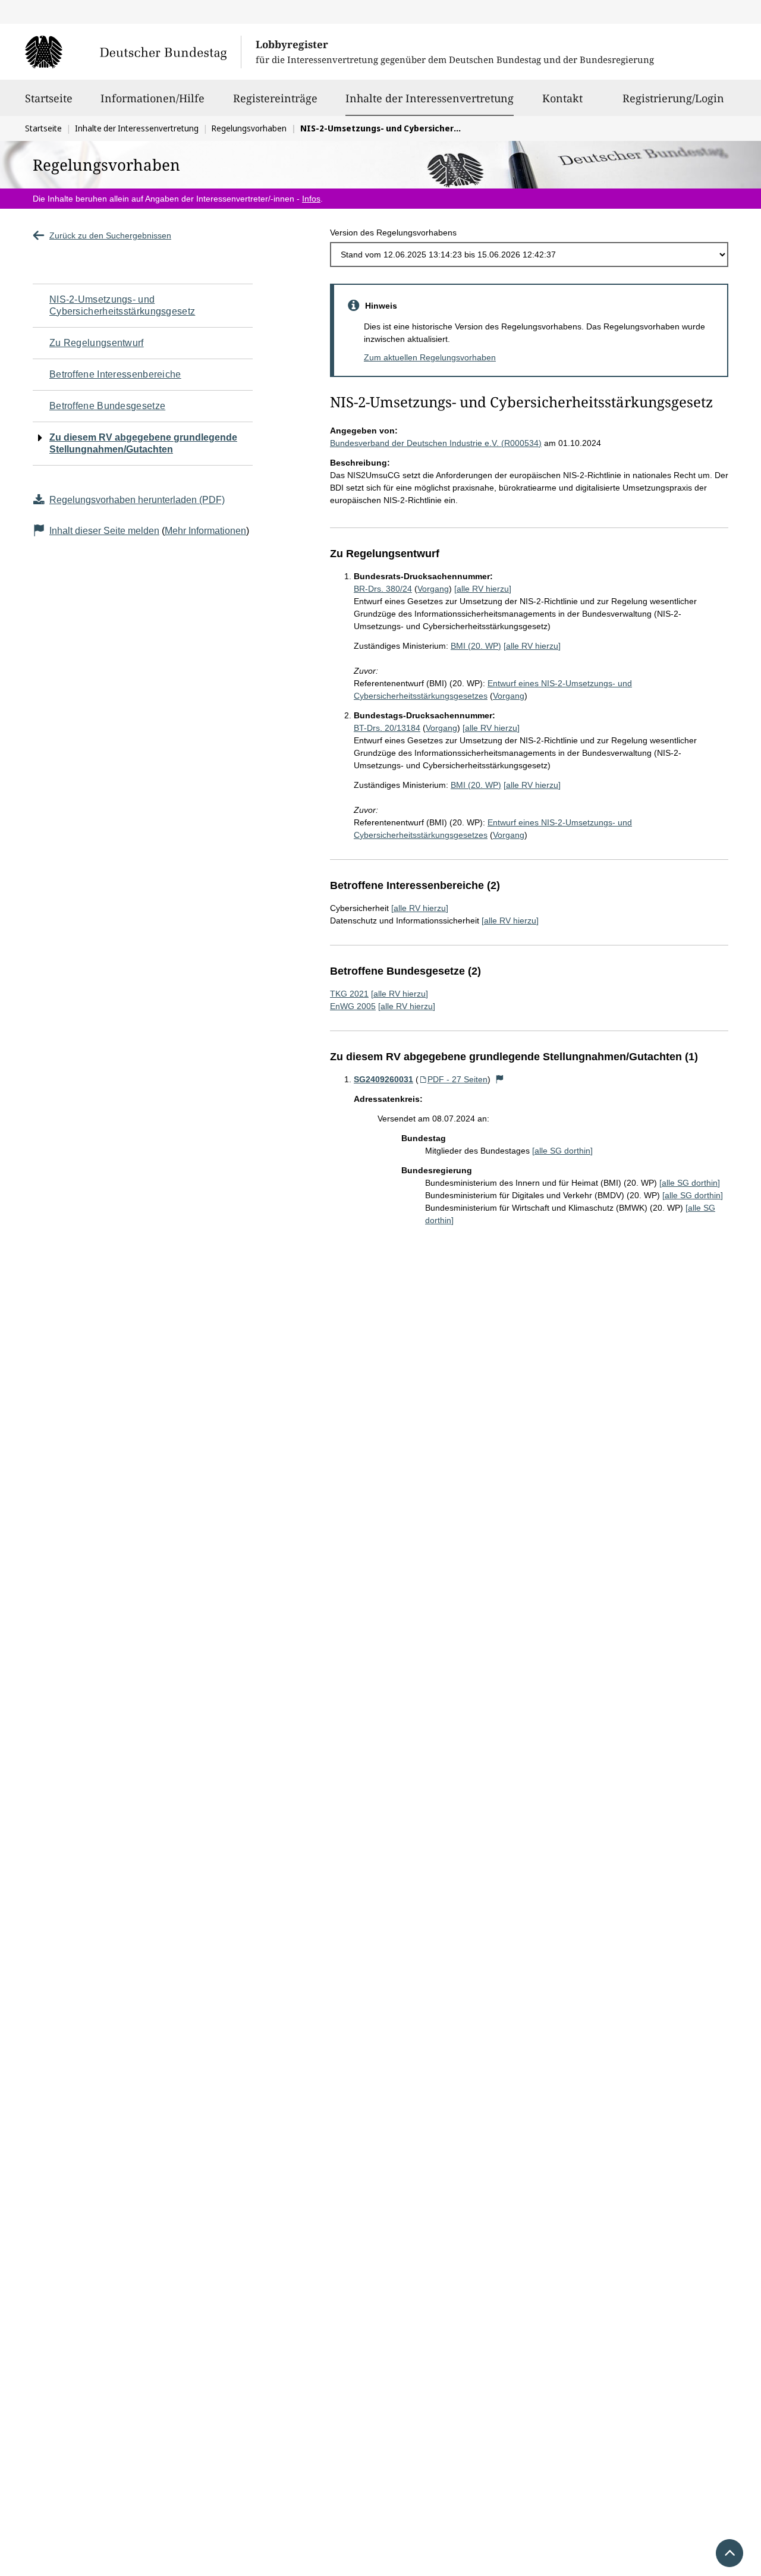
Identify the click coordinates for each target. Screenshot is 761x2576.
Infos (311, 199)
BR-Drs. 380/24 (383, 589)
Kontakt (562, 98)
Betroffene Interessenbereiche (115, 374)
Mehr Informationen (205, 531)
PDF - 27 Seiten (457, 1079)
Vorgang (433, 589)
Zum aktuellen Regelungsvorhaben (430, 357)
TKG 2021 (349, 994)
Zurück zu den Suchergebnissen (110, 235)
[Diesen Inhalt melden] (500, 1079)
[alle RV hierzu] (483, 589)
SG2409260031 (383, 1079)
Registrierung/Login (673, 98)
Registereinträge (275, 98)
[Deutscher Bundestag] (133, 52)
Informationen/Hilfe (152, 98)
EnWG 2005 (353, 1006)
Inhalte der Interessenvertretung (430, 98)
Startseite (49, 98)
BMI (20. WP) (476, 646)
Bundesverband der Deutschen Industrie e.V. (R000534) (436, 443)
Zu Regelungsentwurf (97, 343)
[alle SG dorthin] (562, 1151)
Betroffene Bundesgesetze (107, 406)
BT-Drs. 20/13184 (387, 728)
